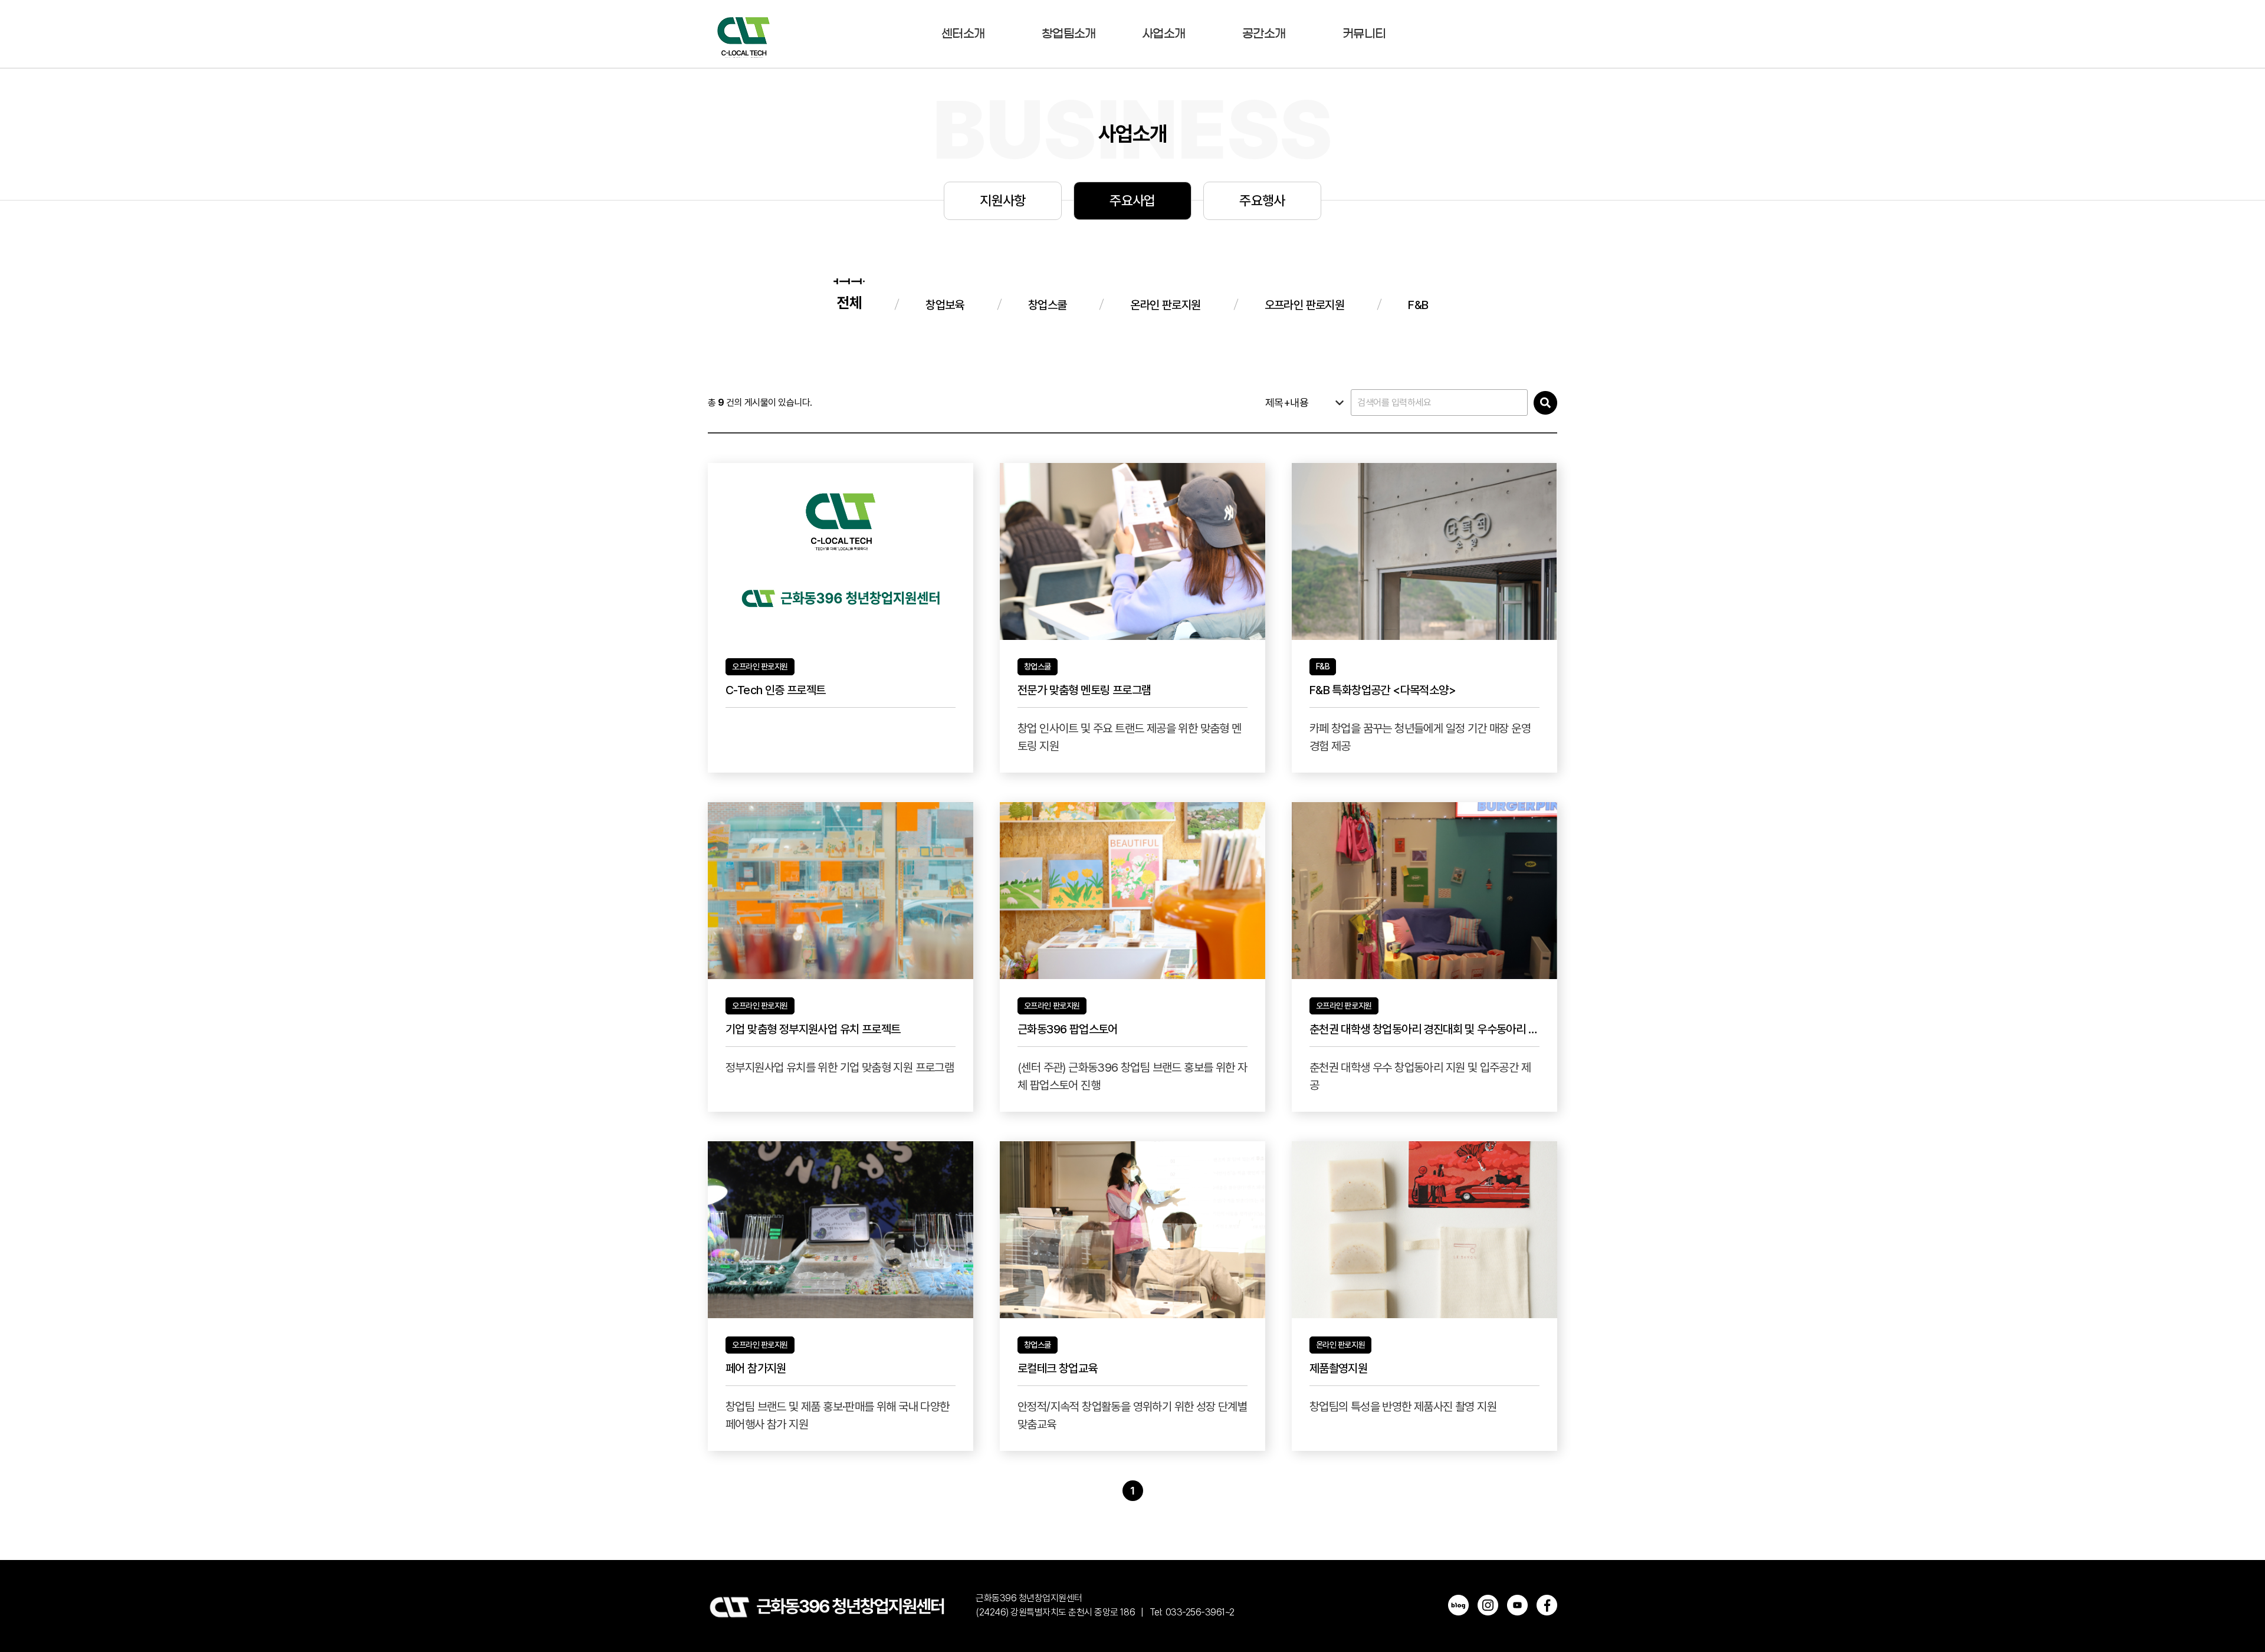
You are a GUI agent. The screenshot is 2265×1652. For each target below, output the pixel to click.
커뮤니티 (1364, 34)
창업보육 (945, 305)
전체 (850, 303)
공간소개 (1264, 34)
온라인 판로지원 (1165, 305)
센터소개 (963, 34)
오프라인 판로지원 (1305, 305)
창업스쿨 (1048, 305)
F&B (1418, 305)
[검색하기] (1545, 403)
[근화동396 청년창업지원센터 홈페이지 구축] (744, 34)
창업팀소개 (1069, 34)
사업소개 (1163, 34)
